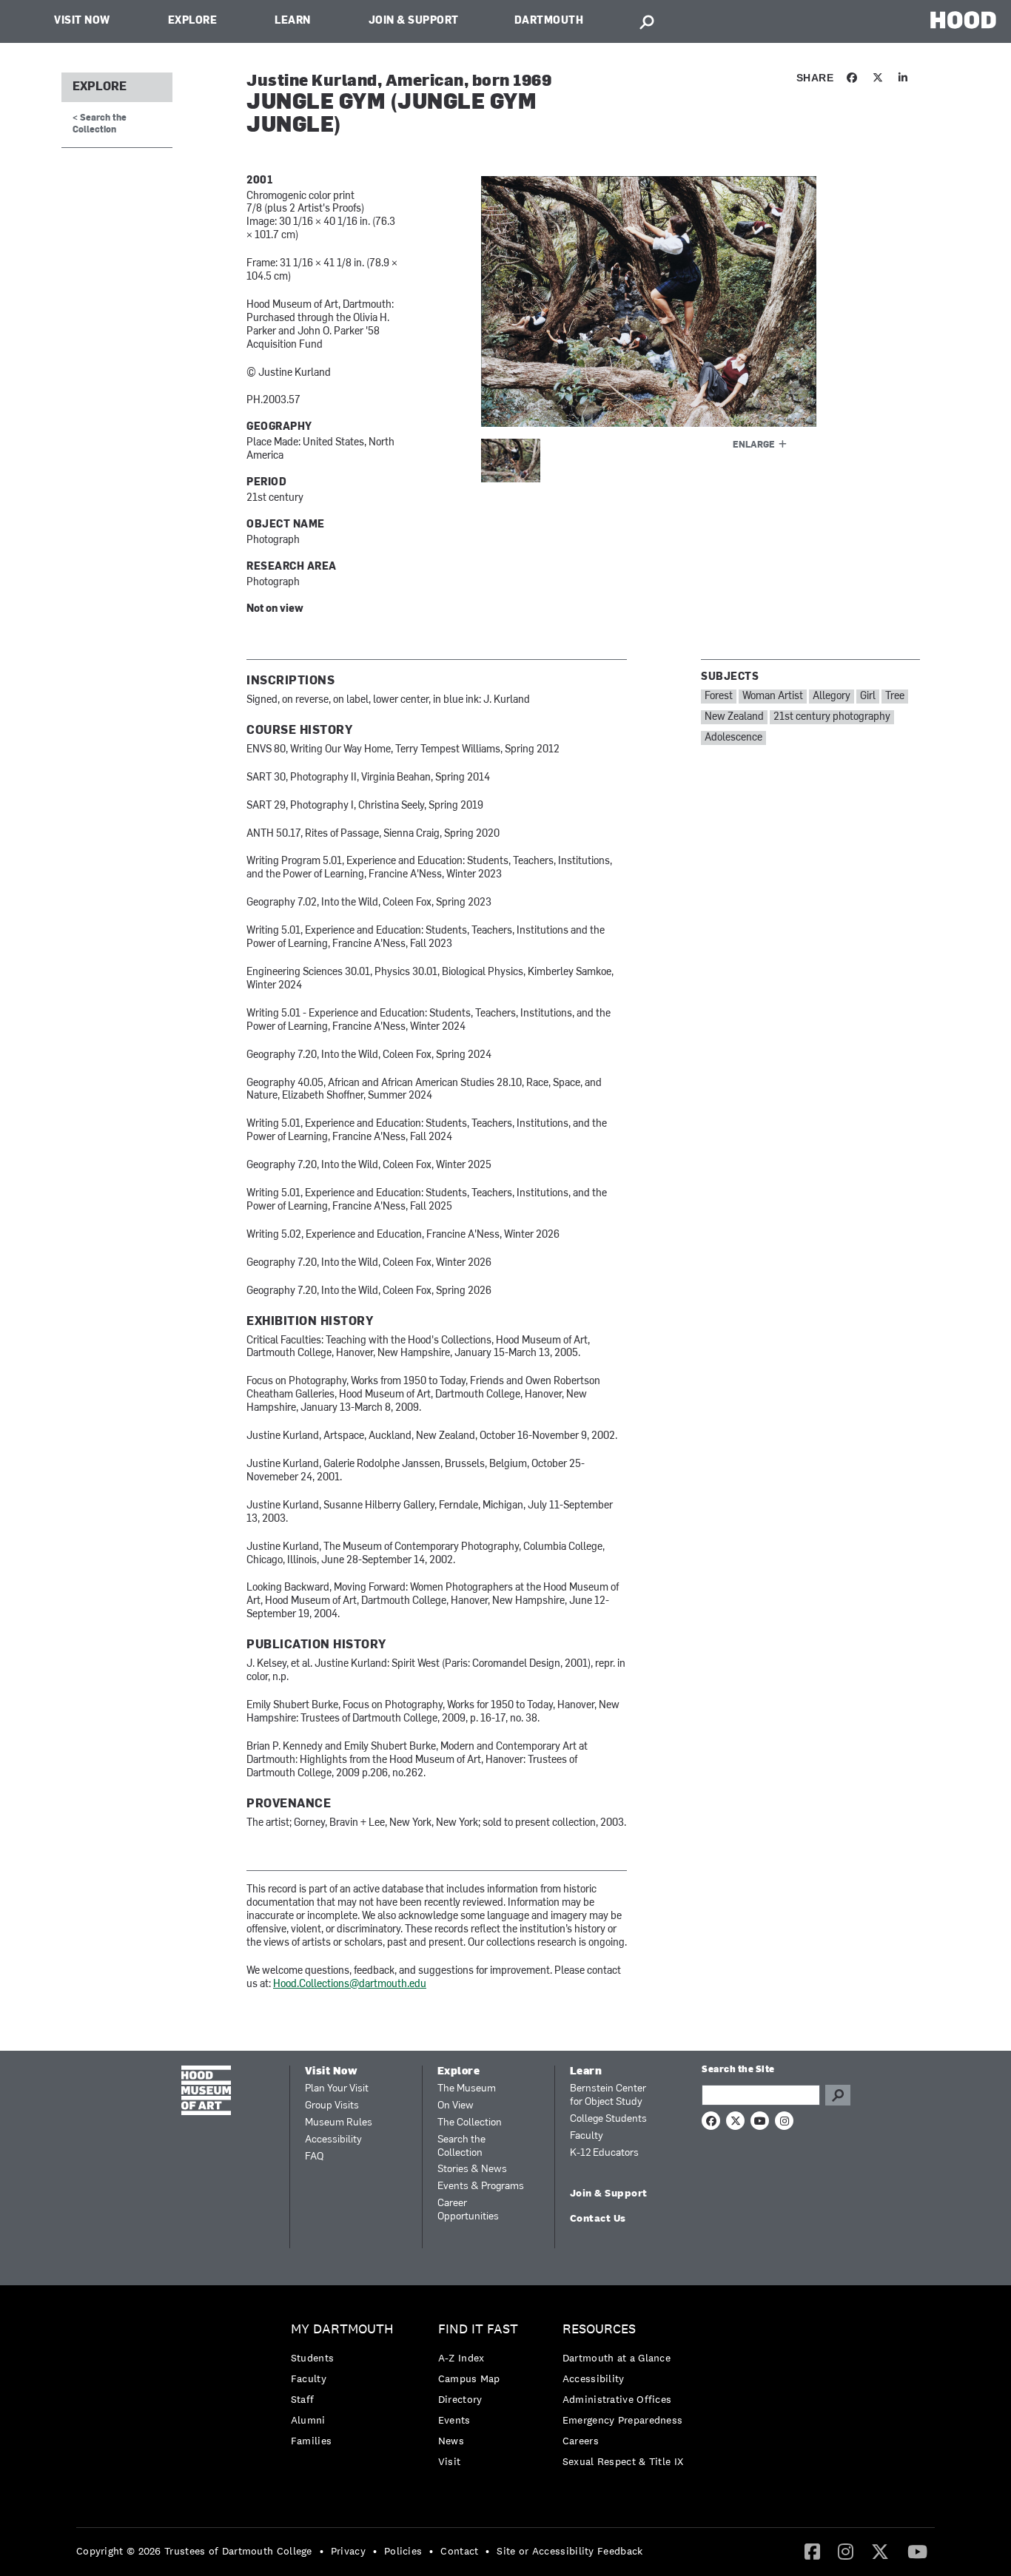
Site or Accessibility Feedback (570, 2551)
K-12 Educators (604, 2153)
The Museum (467, 2089)
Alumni (308, 2420)
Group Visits (332, 2106)
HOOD (963, 20)
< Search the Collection (100, 124)
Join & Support (414, 21)
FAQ (314, 2157)
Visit (450, 2461)
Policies (403, 2551)
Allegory (832, 697)
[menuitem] (346, 2388)
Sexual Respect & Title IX (623, 2461)
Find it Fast (478, 2329)
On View (456, 2106)
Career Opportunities (468, 2210)
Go (838, 2095)
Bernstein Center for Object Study (608, 2095)
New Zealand (734, 717)
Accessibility (333, 2140)
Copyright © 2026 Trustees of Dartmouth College (194, 2551)
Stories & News (472, 2169)
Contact (459, 2551)
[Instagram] (846, 2551)
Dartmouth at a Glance (617, 2358)
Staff (303, 2399)
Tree (895, 697)
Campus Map (469, 2378)
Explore (193, 21)
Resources (599, 2329)
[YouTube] (917, 2551)
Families (311, 2441)
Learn (293, 21)
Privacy (348, 2551)
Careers (581, 2441)
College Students (608, 2119)
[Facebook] (812, 2551)
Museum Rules (339, 2123)
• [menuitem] (322, 2551)
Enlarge (754, 445)
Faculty (587, 2136)
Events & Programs (481, 2186)
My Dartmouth (342, 2329)
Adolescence (733, 738)
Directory (460, 2399)
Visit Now (82, 21)
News (451, 2441)
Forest (719, 697)
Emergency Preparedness (623, 2420)
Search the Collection (461, 2147)
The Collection (470, 2123)
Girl (868, 697)
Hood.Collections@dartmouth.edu (350, 1985)
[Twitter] (880, 2551)
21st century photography (832, 717)
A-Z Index (461, 2358)
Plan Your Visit (337, 2089)
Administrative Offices (617, 2399)
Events (454, 2420)
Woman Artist (773, 697)
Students (312, 2358)
